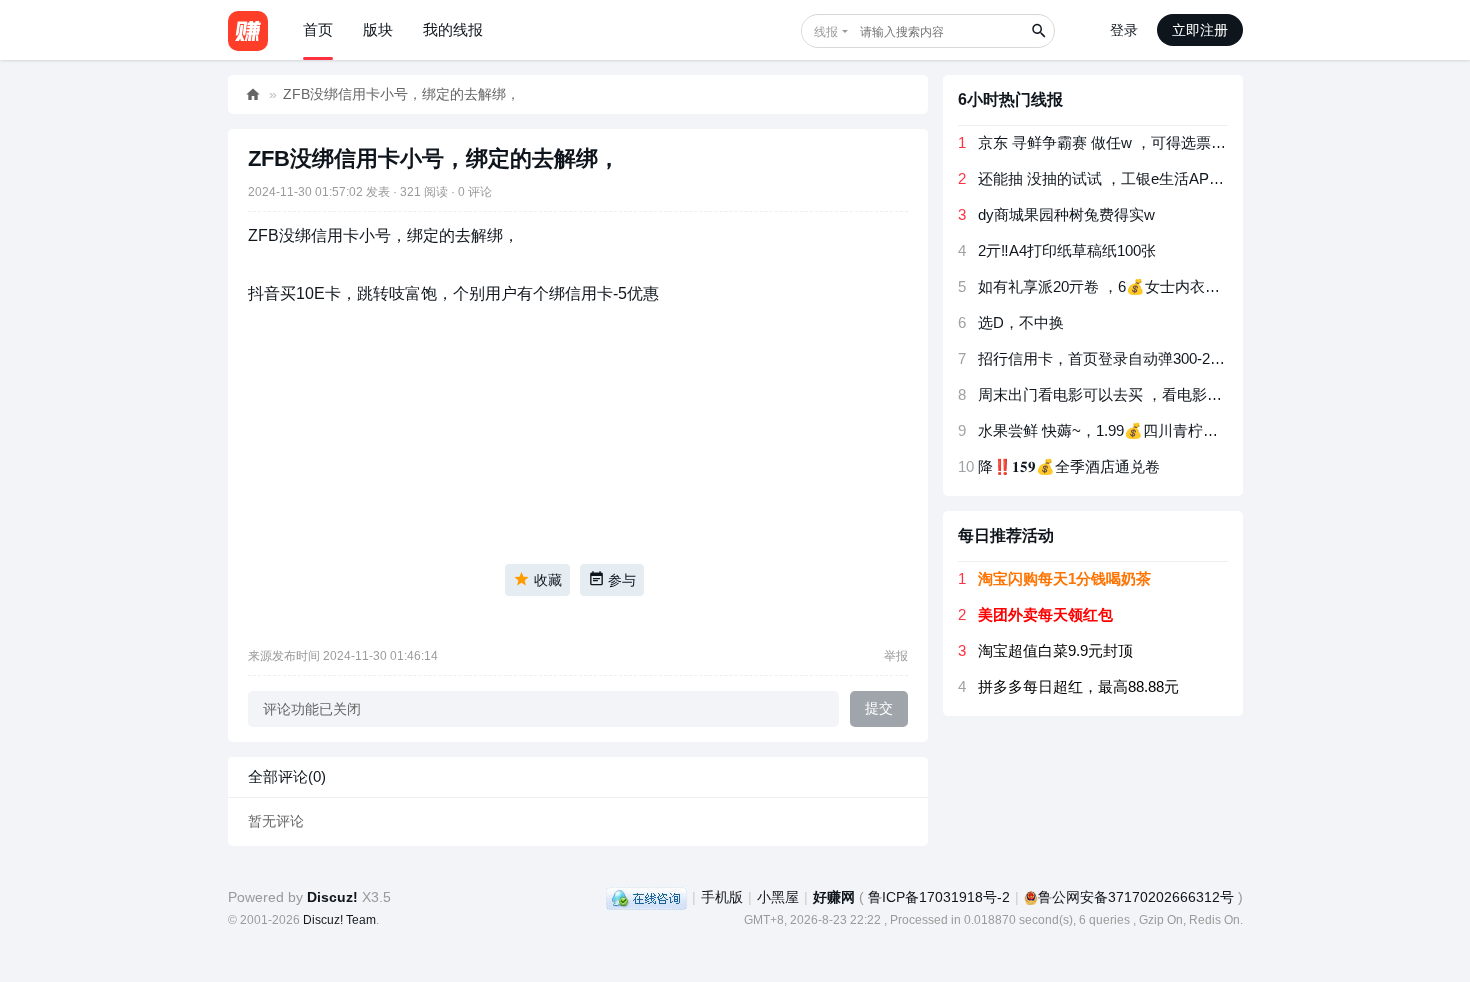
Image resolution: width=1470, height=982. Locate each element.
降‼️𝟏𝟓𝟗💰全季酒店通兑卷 (1069, 466)
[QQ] (646, 897)
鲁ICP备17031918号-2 (939, 897)
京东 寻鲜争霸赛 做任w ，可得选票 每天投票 (1126, 142)
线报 (826, 32)
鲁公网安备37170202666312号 (1136, 897)
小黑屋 (778, 897)
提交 (879, 708)
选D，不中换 (1021, 322)
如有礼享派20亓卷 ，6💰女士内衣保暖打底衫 (1129, 286)
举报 (896, 656)
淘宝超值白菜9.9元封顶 (1055, 650)
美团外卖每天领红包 (1045, 614)
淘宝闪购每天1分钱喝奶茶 (1064, 578)
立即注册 (1200, 30)
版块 (378, 29)
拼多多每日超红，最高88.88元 (1078, 686)
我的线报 (453, 29)
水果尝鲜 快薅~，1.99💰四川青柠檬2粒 (1109, 430)
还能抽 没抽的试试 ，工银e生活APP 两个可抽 (1130, 178)
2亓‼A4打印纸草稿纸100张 (1067, 250)
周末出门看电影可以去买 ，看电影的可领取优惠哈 (1145, 394)
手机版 (722, 897)
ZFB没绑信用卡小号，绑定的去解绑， (401, 94)
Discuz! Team (339, 920)
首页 (318, 29)
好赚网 (253, 94)
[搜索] (1038, 31)
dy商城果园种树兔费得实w (1066, 214)
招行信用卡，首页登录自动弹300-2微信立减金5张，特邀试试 (1180, 358)
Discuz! (332, 897)
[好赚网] (248, 30)
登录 (1124, 30)
